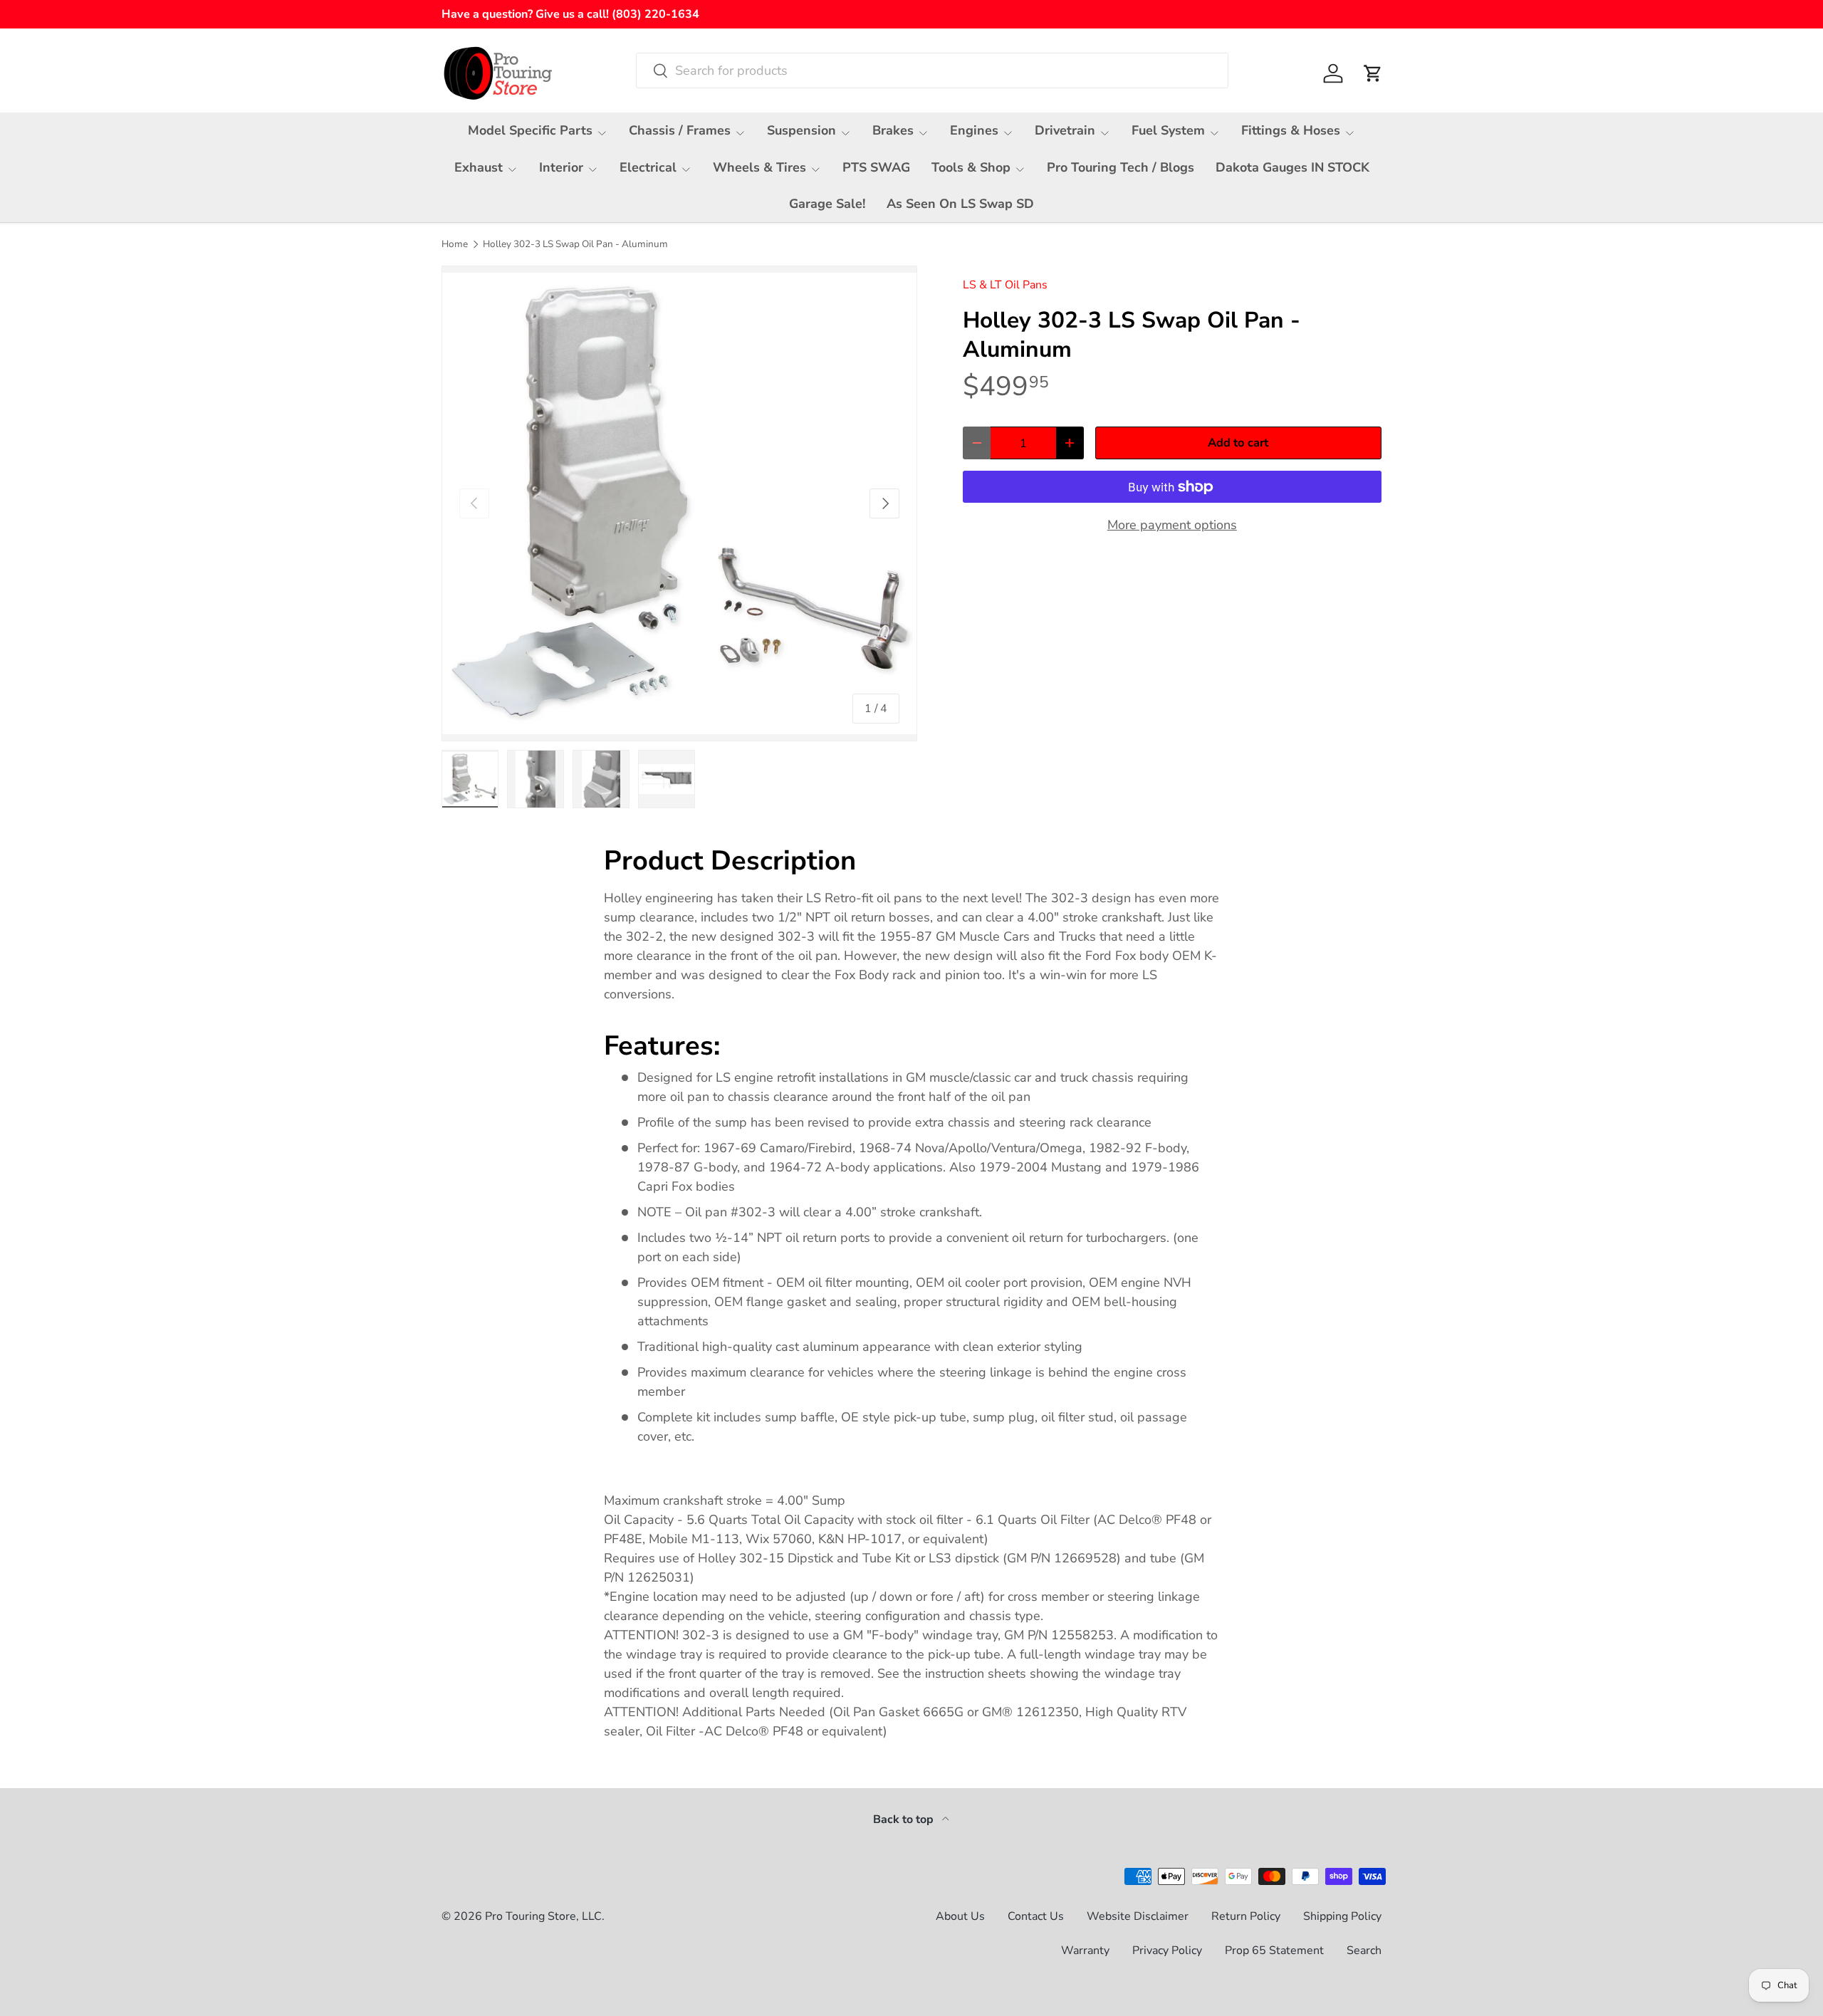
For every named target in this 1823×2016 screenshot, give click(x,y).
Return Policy (1246, 1916)
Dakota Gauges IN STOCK (1292, 167)
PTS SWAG (876, 167)
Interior (561, 167)
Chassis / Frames (680, 130)
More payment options (1172, 525)
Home (455, 244)
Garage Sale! (827, 204)
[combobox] (932, 70)
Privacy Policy (1167, 1950)
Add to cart (1238, 443)
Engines (974, 130)
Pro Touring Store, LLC (543, 1916)
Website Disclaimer (1138, 1916)
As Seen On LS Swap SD (960, 204)
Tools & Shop (971, 167)
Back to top (905, 1819)
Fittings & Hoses (1291, 130)
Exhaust (479, 167)
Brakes (893, 130)
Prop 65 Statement (1274, 1950)
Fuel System (1168, 130)
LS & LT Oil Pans (1005, 285)
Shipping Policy (1342, 1916)
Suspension (801, 130)
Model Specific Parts (530, 130)
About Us (960, 1916)
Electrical (648, 167)
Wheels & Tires (759, 167)
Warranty (1085, 1950)
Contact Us (1036, 1916)
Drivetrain (1065, 130)
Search (1364, 1950)
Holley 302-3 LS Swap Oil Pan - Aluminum (575, 244)
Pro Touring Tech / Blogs (1121, 167)
